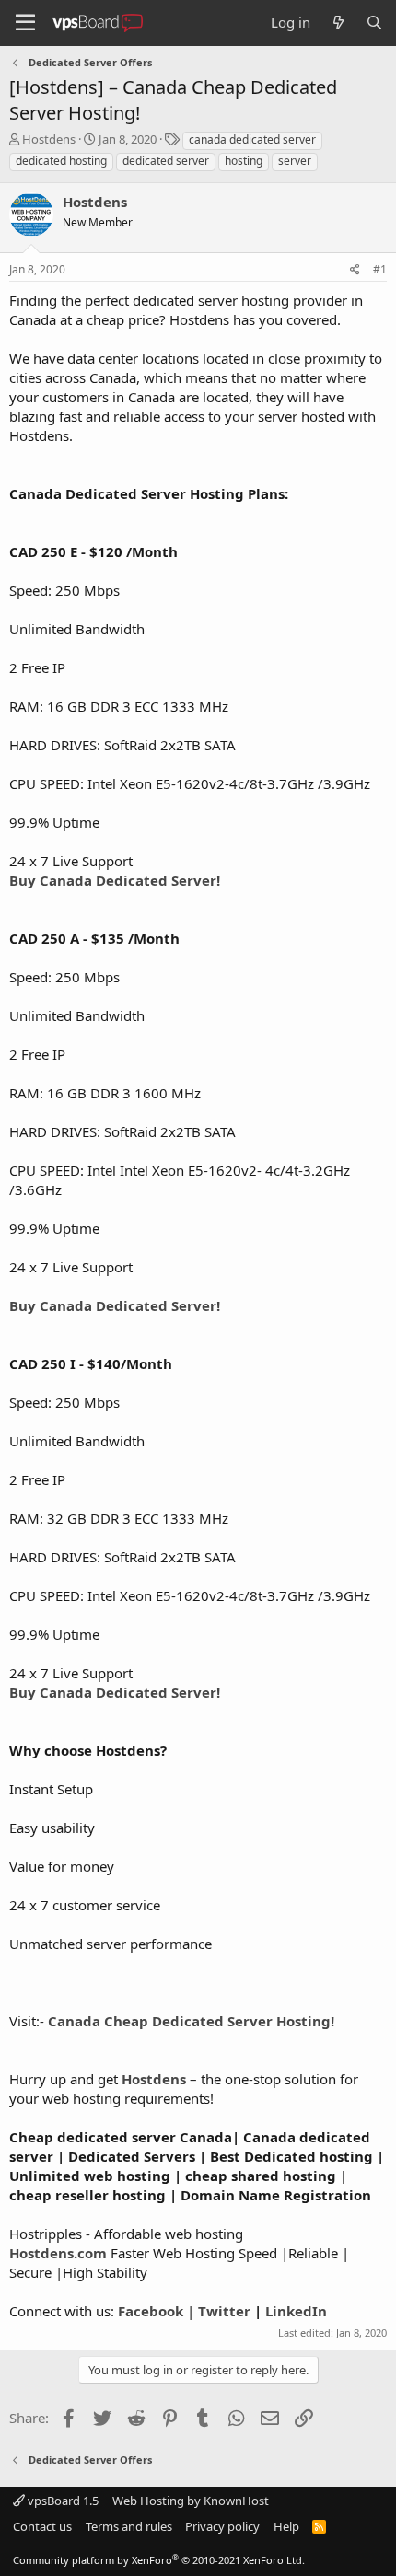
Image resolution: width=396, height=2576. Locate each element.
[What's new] (338, 23)
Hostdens (49, 139)
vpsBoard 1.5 (62, 2501)
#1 (380, 269)
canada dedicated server (252, 139)
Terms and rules (129, 2526)
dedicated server (166, 161)
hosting (244, 161)
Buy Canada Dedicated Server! (115, 880)
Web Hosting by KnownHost (191, 2501)
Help (286, 2526)
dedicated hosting (61, 161)
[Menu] (25, 23)
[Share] (355, 270)
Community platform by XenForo (159, 2560)
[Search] (374, 23)
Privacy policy (222, 2526)
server (295, 161)
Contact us (42, 2526)
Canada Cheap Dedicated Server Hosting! (191, 2021)
